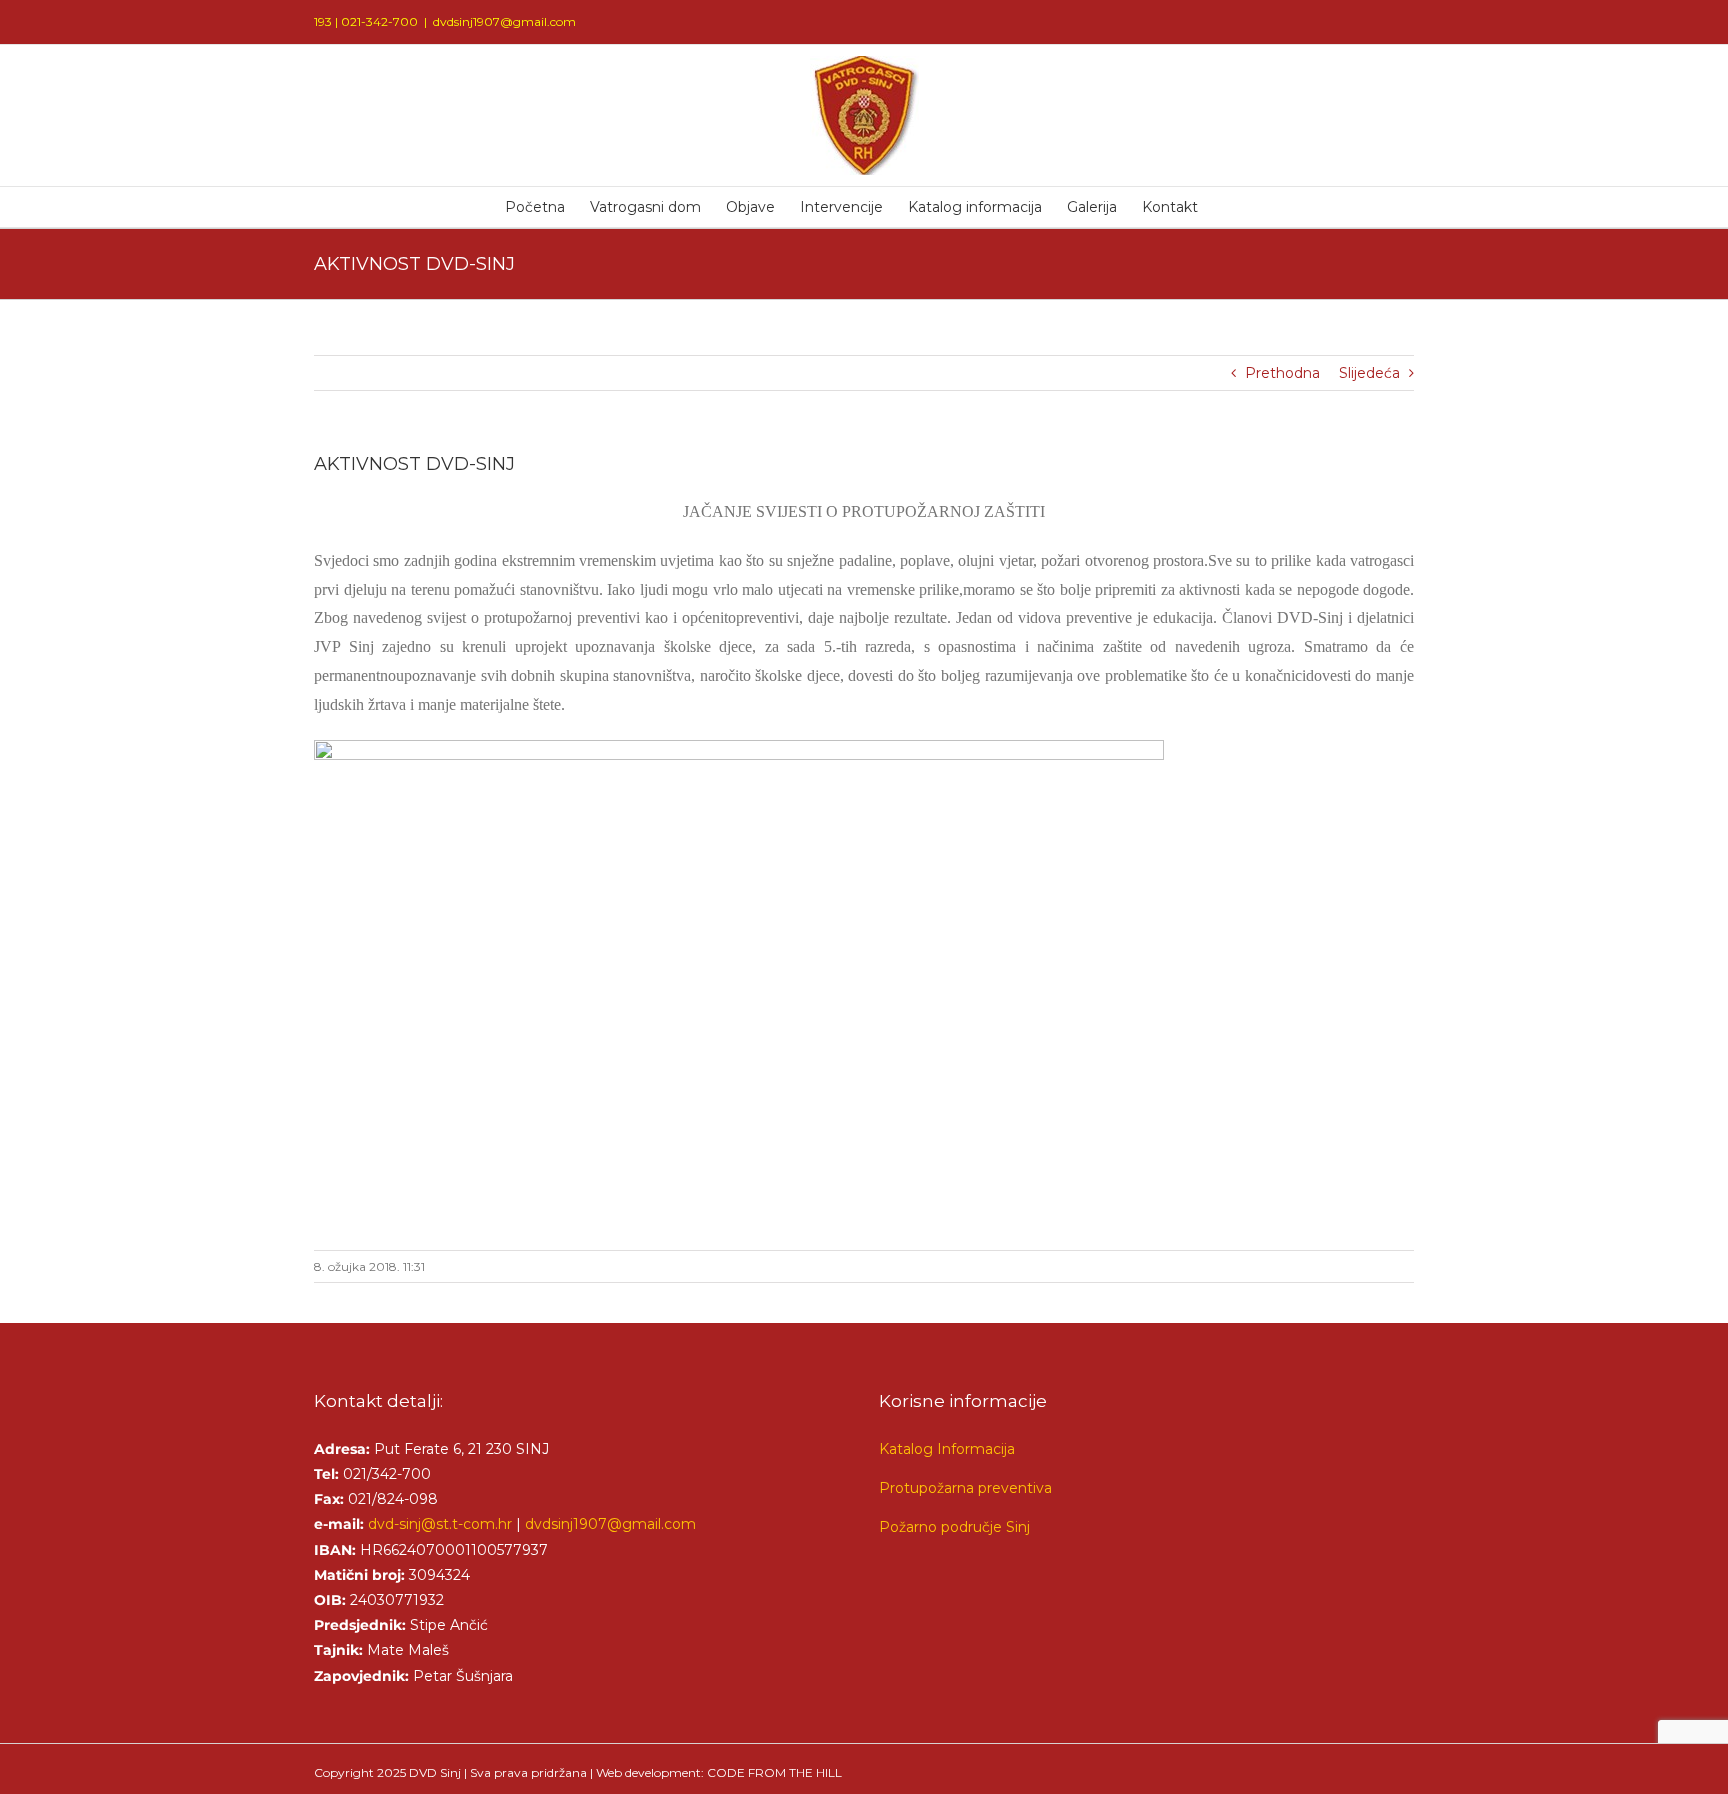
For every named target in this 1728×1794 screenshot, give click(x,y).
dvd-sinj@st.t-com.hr (440, 1524)
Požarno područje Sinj (954, 1527)
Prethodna (1282, 373)
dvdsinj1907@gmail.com (504, 21)
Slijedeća (1369, 373)
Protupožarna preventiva (965, 1488)
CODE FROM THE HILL (774, 1772)
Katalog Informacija (947, 1449)
